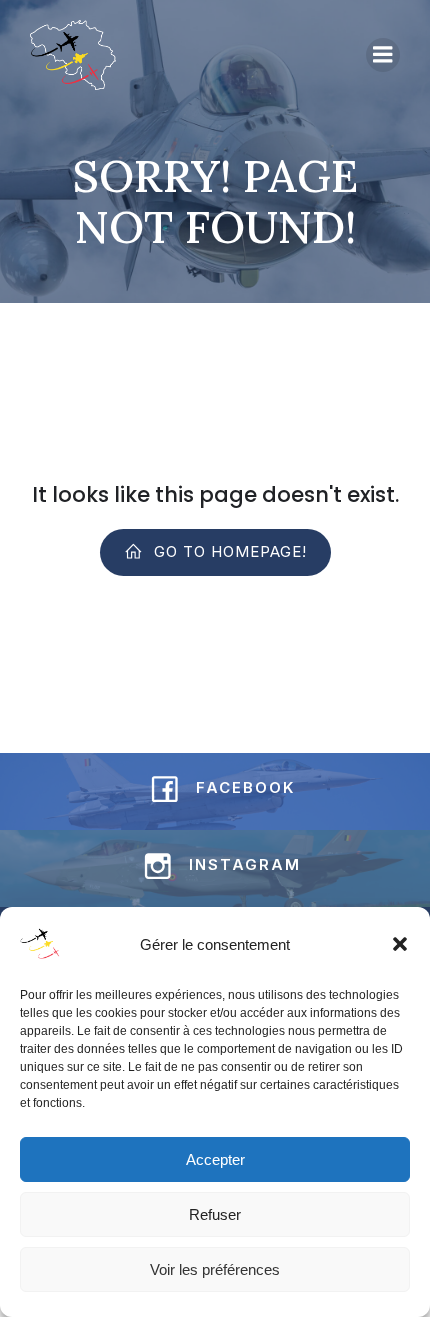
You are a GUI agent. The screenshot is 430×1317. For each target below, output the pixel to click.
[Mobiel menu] (383, 55)
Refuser (215, 1214)
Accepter (215, 1159)
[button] (400, 944)
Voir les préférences (215, 1269)
